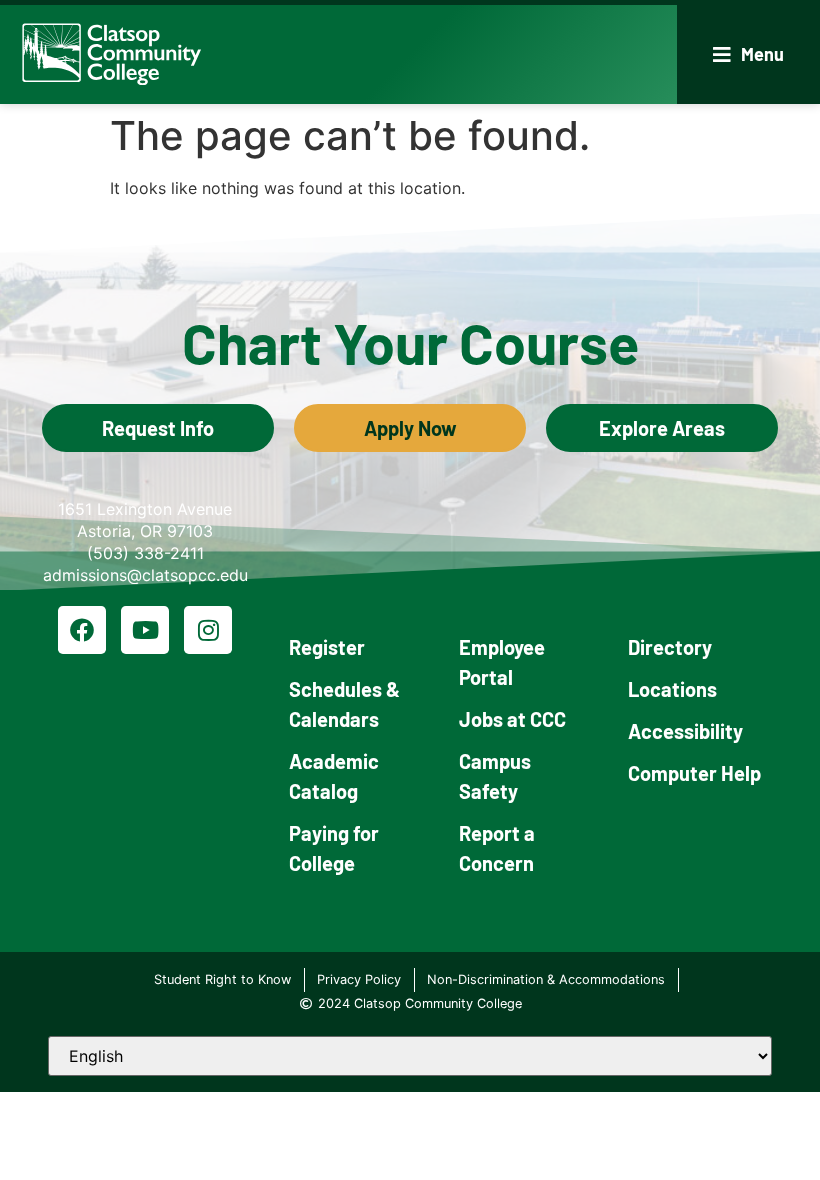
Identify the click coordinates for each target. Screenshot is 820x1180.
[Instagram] (208, 630)
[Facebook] (82, 630)
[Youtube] (145, 630)
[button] (748, 54)
